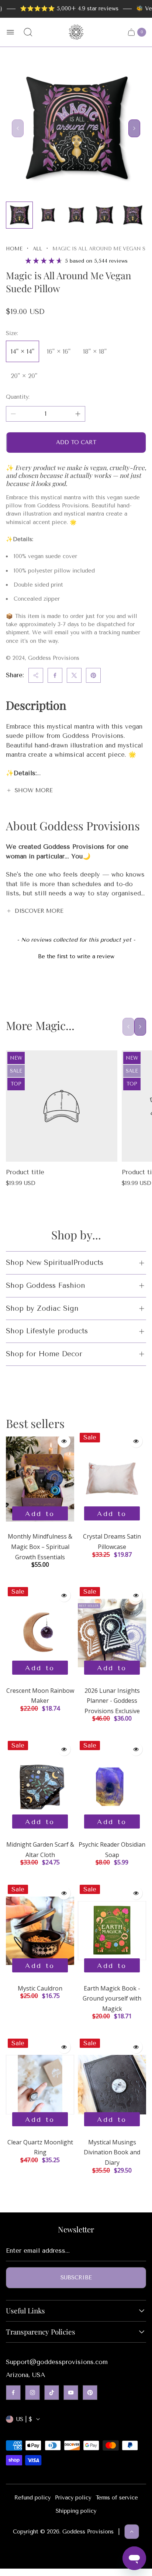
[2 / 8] (48, 215)
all (37, 249)
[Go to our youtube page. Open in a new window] (71, 2393)
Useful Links (25, 2311)
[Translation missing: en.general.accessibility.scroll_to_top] (132, 2532)
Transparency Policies (41, 2332)
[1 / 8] (19, 215)
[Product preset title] (62, 1106)
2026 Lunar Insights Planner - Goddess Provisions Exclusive (112, 1701)
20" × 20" (24, 376)
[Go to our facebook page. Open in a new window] (13, 2393)
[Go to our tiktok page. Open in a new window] (52, 2393)
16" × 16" (59, 351)
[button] (76, 956)
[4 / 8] (104, 215)
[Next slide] (134, 128)
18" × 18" (95, 351)
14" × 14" (23, 351)
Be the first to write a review (76, 956)
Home (14, 249)
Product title (25, 1172)
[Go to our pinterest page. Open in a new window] (90, 2393)
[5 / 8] (133, 215)
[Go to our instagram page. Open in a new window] (32, 2393)
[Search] (28, 32)
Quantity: (18, 397)
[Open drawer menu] (10, 32)
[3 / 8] (76, 215)
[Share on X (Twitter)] (74, 675)
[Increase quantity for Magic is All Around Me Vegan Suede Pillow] (78, 414)
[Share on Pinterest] (93, 675)
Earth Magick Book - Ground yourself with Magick (112, 1998)
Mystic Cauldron (40, 1988)
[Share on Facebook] (55, 675)
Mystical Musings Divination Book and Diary (112, 2152)
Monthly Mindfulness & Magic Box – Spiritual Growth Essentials (40, 1547)
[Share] (36, 675)
